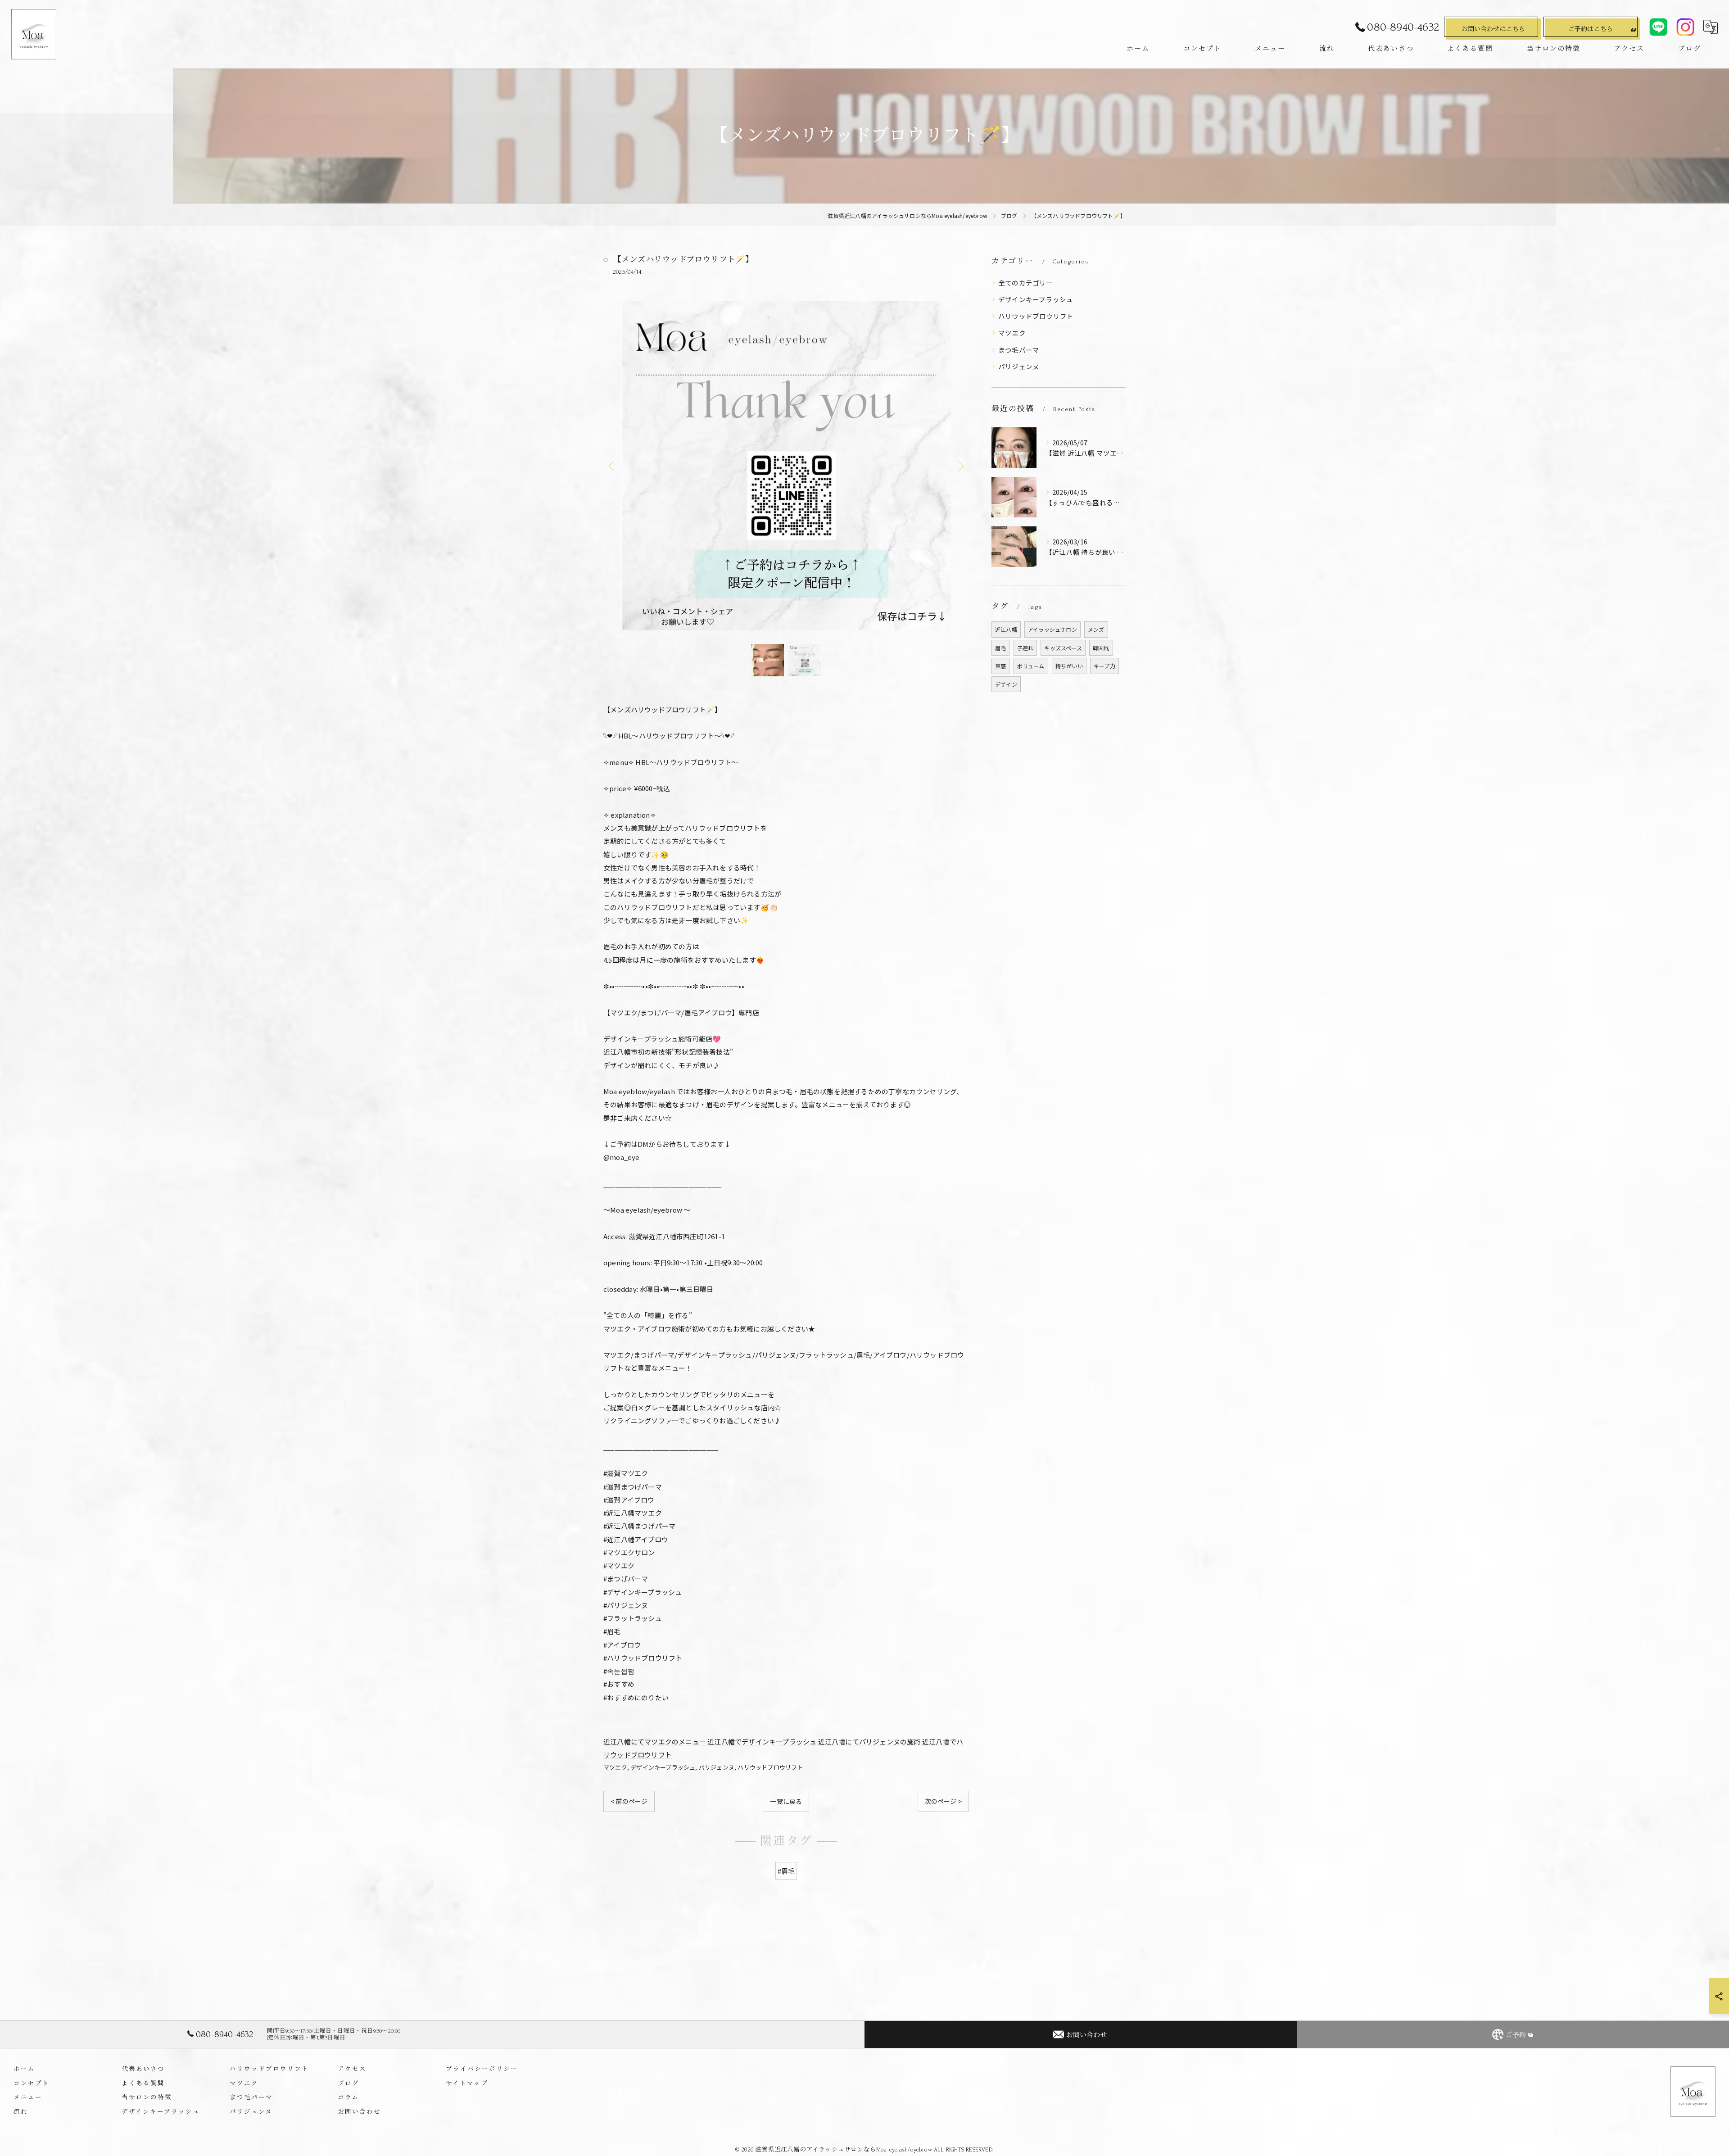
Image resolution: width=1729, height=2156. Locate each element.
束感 (1000, 666)
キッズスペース (1063, 648)
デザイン (1006, 684)
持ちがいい (1069, 666)
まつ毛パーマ (1019, 350)
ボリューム (1031, 666)
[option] (786, 466)
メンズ (1096, 629)
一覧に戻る (786, 1801)
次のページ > (943, 1801)
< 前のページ (629, 1801)
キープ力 (1104, 666)
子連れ (1025, 648)
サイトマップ (467, 2083)
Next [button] (960, 466)
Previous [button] (612, 466)
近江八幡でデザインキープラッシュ (762, 1742)
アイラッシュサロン (1052, 629)
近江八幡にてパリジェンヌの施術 (869, 1742)
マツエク (615, 1767)
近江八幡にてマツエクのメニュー (655, 1742)
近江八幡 (1006, 629)
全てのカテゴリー (1026, 283)
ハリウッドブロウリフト (770, 1767)
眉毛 (1000, 648)
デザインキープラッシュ (663, 1767)
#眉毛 (786, 1871)
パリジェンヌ (717, 1767)
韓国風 (1101, 648)
